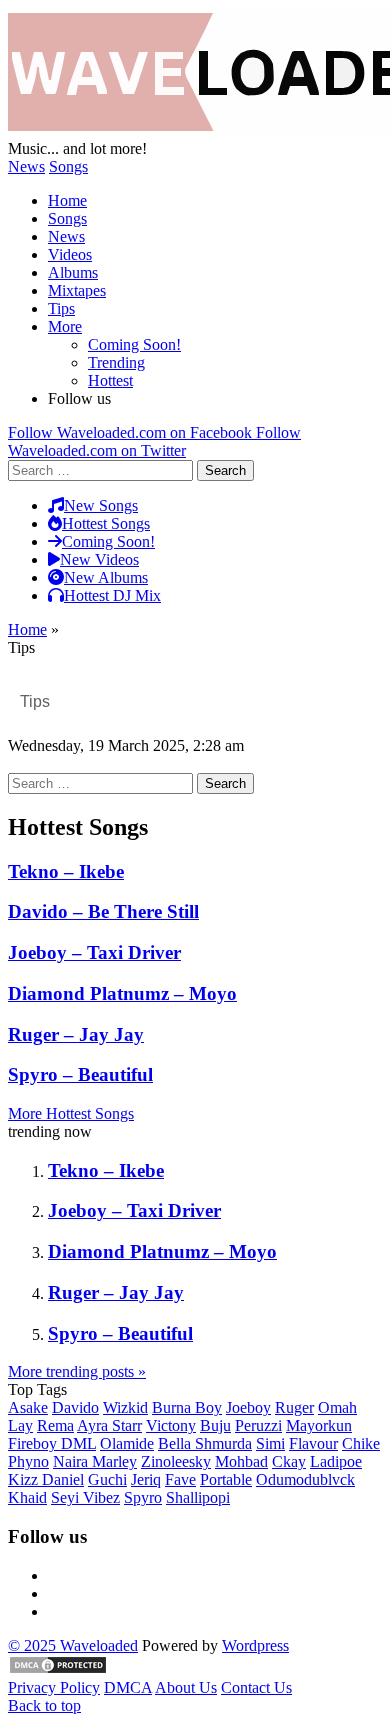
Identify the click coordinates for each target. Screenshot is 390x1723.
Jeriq (146, 1479)
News (26, 166)
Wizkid (125, 1407)
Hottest (110, 380)
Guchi (107, 1479)
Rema (55, 1425)
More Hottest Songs (71, 1113)
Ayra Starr (109, 1425)
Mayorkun (319, 1425)
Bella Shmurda (205, 1443)
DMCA (128, 1687)
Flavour (313, 1443)
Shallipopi (198, 1497)
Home (67, 200)
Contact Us (256, 1687)
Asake (28, 1407)
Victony (171, 1425)
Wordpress (255, 1645)
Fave (180, 1479)
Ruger (294, 1407)
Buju (215, 1425)
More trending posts (77, 1371)
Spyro (143, 1497)
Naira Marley (95, 1461)
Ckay (289, 1461)
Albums (73, 272)
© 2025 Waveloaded (73, 1645)
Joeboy (248, 1407)
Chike (361, 1443)
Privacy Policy (54, 1687)
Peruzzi (258, 1425)
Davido (75, 1407)
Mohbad (241, 1461)
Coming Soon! (134, 344)
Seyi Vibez (85, 1497)
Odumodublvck (305, 1479)
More (65, 326)
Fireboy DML (52, 1443)
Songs (68, 166)
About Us (186, 1687)
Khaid (27, 1497)
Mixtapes (77, 290)
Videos (70, 254)
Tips (61, 308)
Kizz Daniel (46, 1479)
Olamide (127, 1443)
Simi (270, 1443)
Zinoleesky (176, 1461)
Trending (116, 362)
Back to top (44, 1705)
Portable (226, 1479)
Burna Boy (187, 1407)
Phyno (28, 1461)
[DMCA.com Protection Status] (58, 1669)
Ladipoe (336, 1461)
